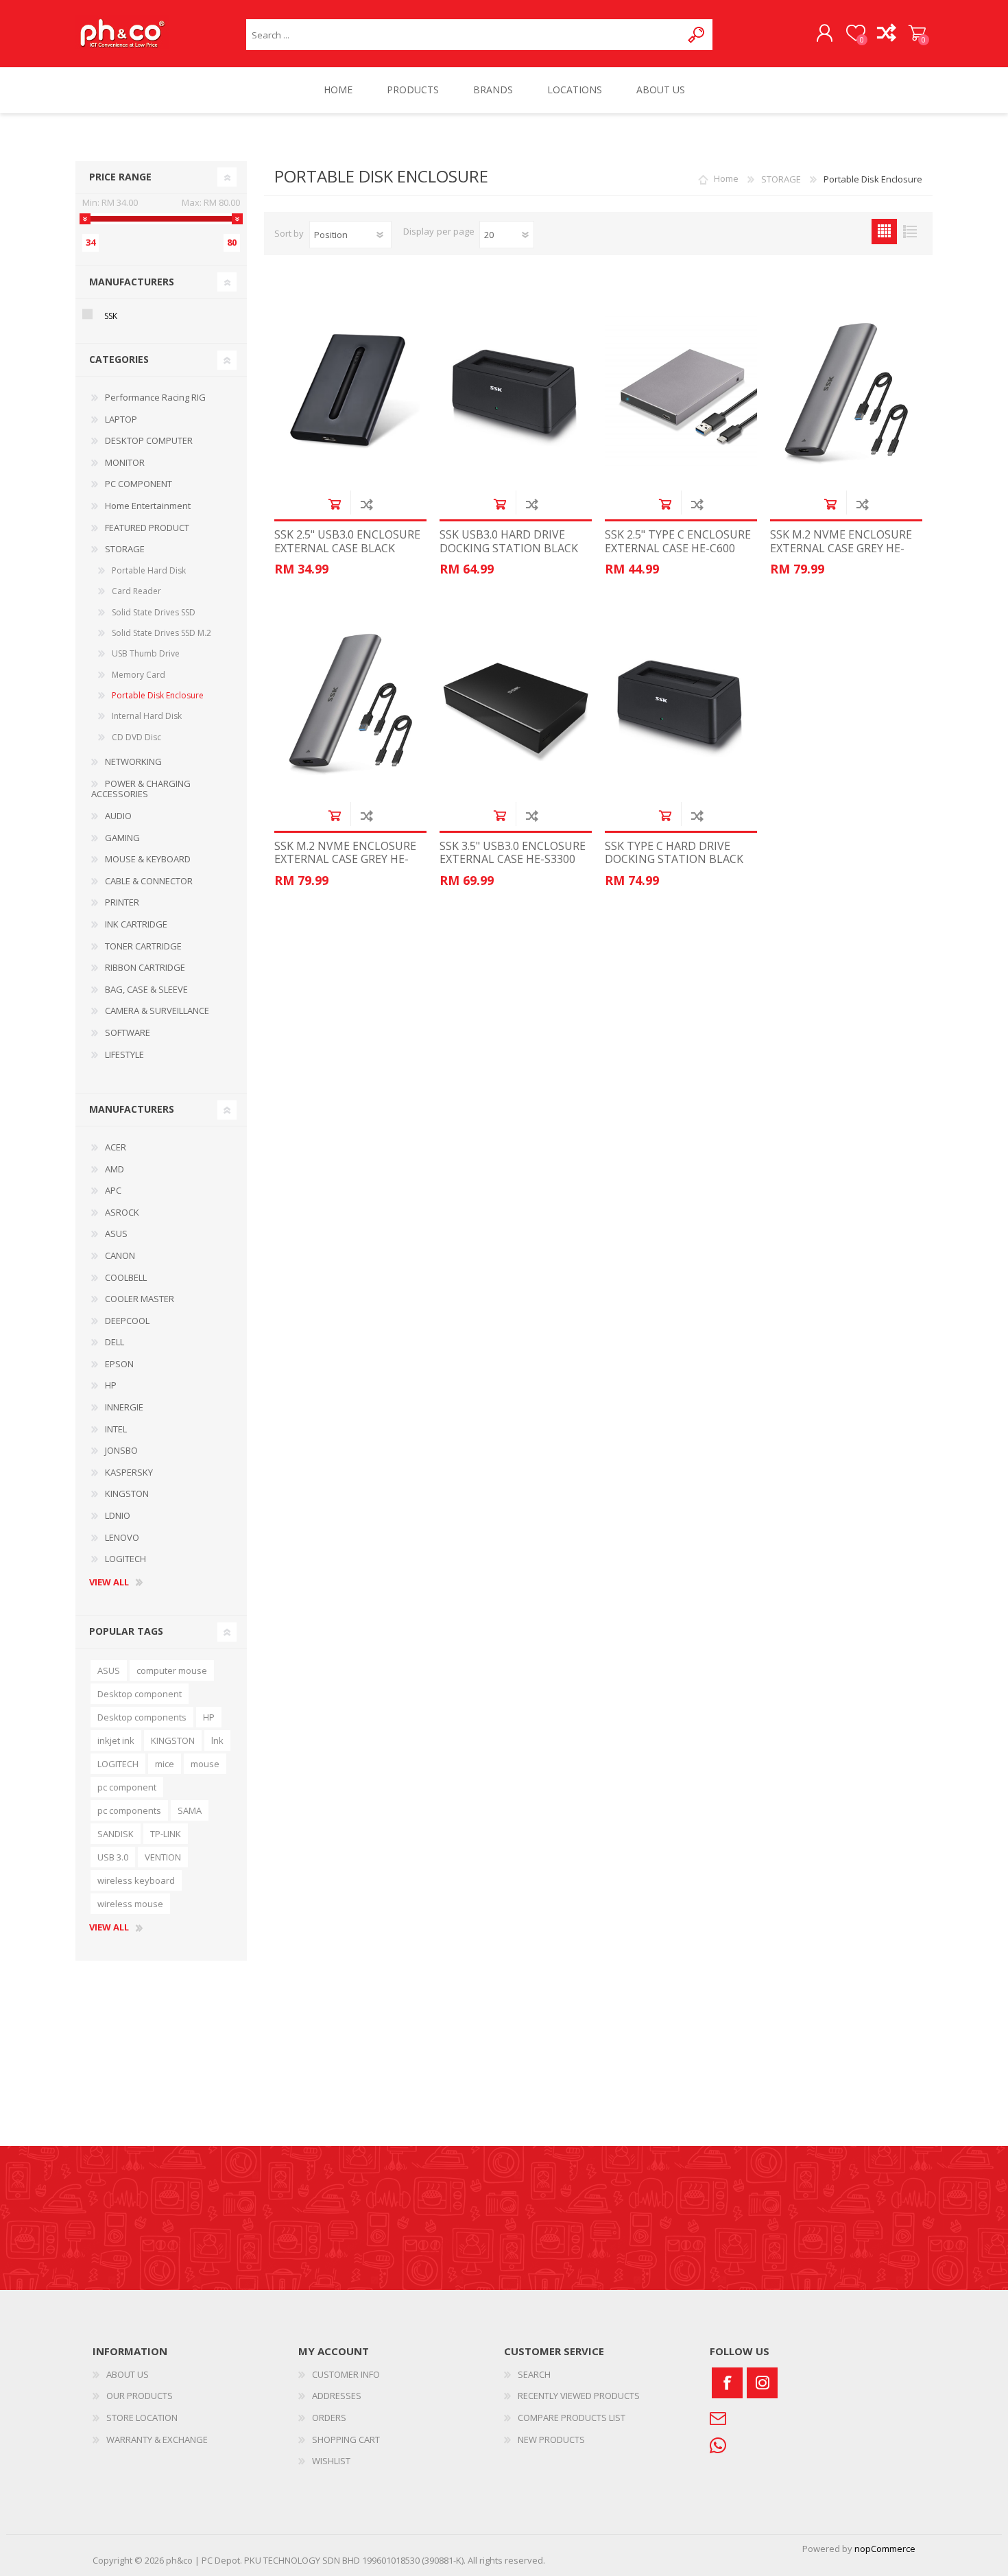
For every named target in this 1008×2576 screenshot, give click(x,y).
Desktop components (142, 1717)
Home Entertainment (148, 506)
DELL (115, 1342)
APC (113, 1190)
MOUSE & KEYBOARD (148, 859)
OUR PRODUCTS (140, 2396)
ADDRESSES (337, 2396)
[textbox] (464, 35)
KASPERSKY (129, 1472)
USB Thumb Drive (146, 653)
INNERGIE (124, 1407)
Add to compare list (367, 504)
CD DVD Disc (136, 737)
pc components (129, 1810)
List (910, 232)
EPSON (119, 1364)
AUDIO (118, 816)
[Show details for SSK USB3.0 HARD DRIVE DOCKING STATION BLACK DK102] (516, 391)
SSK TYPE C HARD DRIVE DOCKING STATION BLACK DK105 (674, 860)
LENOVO (122, 1537)
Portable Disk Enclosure (158, 695)
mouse (205, 1764)
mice (165, 1764)
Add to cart (334, 504)
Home (726, 179)
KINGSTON (127, 1493)
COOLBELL (126, 1277)
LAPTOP (121, 419)
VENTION (163, 1857)
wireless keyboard (136, 1880)
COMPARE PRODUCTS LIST (572, 2418)
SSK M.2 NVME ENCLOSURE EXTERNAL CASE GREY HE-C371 (841, 548)
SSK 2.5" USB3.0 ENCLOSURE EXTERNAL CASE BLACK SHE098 (347, 548)
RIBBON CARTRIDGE (145, 967)
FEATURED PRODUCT (147, 528)
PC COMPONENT (139, 484)
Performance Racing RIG (155, 397)
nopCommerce (885, 2549)
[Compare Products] (886, 34)
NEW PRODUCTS (551, 2439)
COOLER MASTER (140, 1299)
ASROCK (122, 1212)
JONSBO (121, 1450)
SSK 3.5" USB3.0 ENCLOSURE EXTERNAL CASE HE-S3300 (513, 853)
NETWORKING (133, 761)
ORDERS (329, 2418)
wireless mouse (130, 1904)
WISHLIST (331, 2461)
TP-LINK (166, 1834)
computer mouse (172, 1670)
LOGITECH (125, 1559)
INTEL (116, 1429)
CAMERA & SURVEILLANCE (157, 1011)
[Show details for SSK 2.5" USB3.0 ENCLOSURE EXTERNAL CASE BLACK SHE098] (350, 391)
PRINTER (122, 902)
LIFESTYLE (124, 1054)
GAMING (122, 838)
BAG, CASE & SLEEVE (146, 989)
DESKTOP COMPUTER (149, 440)
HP (111, 1385)
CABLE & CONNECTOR (149, 881)
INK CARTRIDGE (136, 924)
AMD (115, 1169)
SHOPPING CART (917, 34)
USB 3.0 (113, 1857)
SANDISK (116, 1834)
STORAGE (125, 549)
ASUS (116, 1233)
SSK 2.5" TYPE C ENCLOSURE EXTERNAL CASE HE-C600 (678, 541)
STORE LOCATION (142, 2418)
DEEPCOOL (127, 1321)
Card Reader (136, 591)
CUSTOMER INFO (346, 2374)
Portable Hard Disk (149, 570)
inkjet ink (116, 1740)
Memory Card (139, 675)
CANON (120, 1255)
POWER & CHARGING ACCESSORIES (141, 789)
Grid (884, 232)
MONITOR (125, 462)
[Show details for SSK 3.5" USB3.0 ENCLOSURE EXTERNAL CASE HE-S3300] (516, 702)
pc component (127, 1787)
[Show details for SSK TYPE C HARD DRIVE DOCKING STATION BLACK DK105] (681, 702)
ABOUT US (128, 2374)
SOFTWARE (128, 1032)
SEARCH (534, 2374)
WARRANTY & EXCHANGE (157, 2439)
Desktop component (140, 1694)
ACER (116, 1147)
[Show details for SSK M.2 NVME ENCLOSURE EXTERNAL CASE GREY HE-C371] (846, 391)
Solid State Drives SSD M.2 (161, 633)
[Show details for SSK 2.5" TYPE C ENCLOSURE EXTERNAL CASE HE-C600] (681, 391)
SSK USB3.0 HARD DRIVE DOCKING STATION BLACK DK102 (509, 548)
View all (109, 1583)
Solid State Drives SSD (154, 612)
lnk (217, 1740)
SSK (111, 316)
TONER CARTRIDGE (143, 946)
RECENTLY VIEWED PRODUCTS (579, 2396)
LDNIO (118, 1515)
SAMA (190, 1810)
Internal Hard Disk (147, 716)
